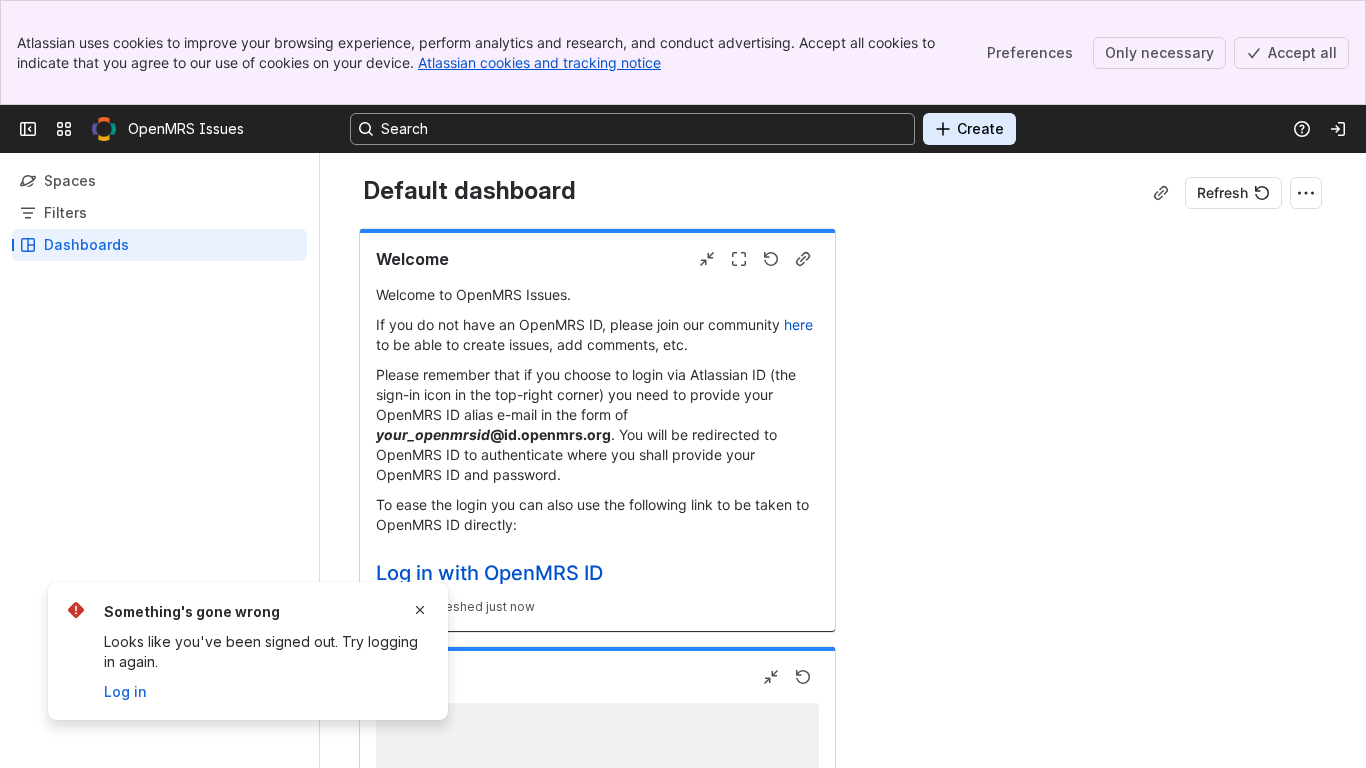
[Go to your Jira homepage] (104, 129)
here (798, 324)
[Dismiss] (420, 610)
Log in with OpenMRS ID (489, 573)
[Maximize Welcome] (739, 259)
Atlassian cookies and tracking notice (539, 62)
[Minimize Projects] (771, 677)
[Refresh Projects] (803, 677)
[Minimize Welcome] (707, 259)
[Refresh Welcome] (771, 259)
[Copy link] (1161, 193)
